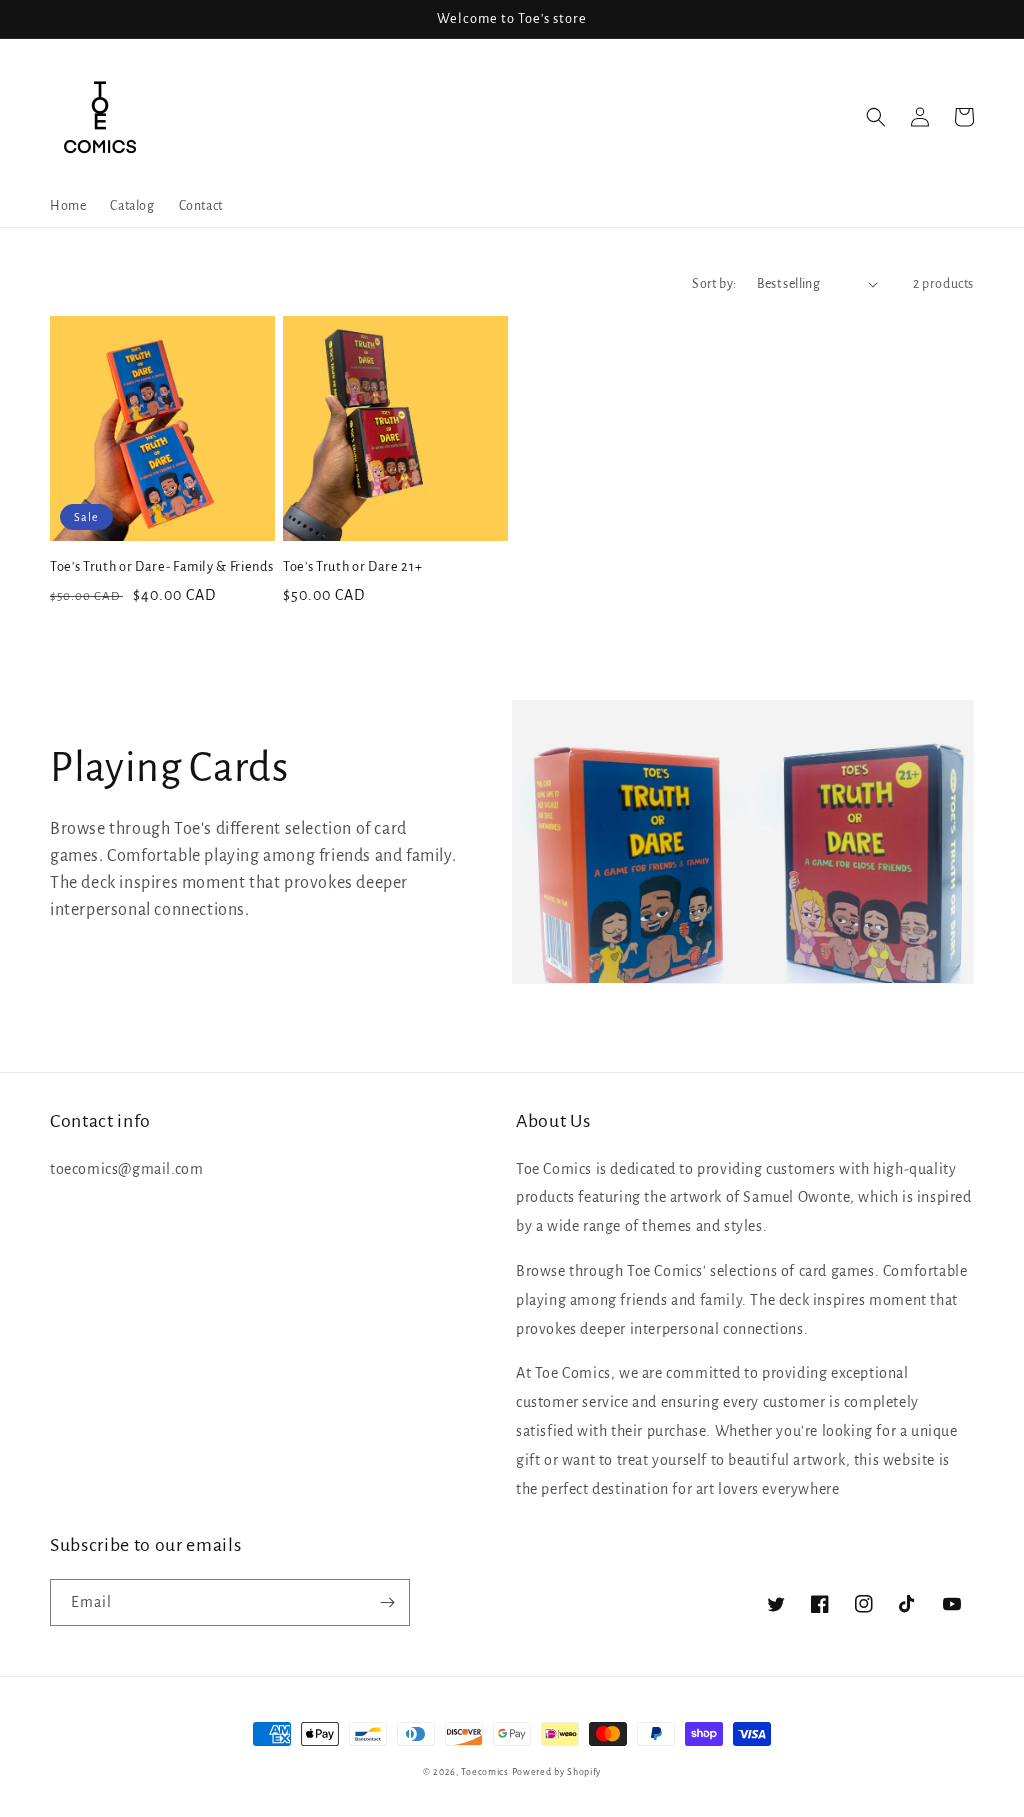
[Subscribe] (387, 1602)
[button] (876, 117)
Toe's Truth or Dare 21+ (352, 567)
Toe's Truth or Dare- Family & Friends (161, 567)
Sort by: (714, 284)
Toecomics (484, 1772)
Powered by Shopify (557, 1772)
